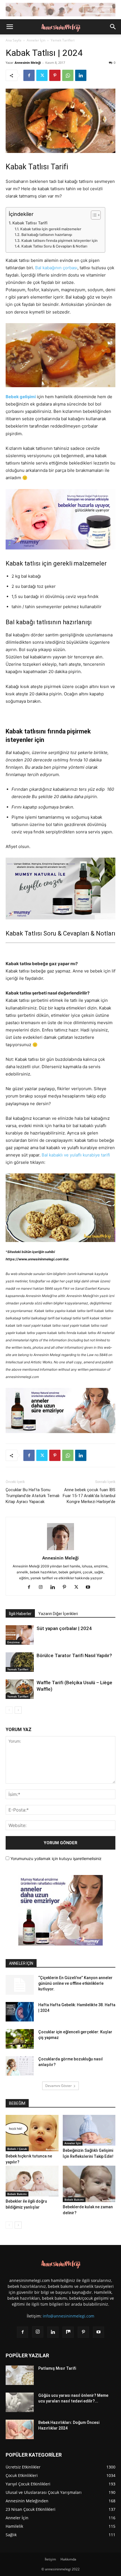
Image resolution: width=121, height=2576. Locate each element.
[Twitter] (42, 75)
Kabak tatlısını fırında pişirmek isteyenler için (60, 241)
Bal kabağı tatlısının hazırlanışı (47, 235)
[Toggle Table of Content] (93, 215)
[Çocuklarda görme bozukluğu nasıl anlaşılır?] (20, 2066)
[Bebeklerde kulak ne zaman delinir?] (89, 2184)
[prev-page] (9, 1710)
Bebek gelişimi (21, 397)
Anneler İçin (36, 40)
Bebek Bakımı (17, 2194)
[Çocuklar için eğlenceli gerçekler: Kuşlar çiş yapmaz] (20, 2039)
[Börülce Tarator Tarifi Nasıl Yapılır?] (20, 1662)
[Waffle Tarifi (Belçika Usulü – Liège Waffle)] (20, 1689)
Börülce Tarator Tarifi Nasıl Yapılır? (74, 1655)
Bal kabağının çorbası (56, 268)
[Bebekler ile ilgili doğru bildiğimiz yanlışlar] (32, 2181)
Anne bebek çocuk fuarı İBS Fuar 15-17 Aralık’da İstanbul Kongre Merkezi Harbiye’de (89, 1496)
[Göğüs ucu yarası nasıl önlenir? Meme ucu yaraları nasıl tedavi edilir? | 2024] (20, 2402)
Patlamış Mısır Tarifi (57, 2368)
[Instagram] (43, 1587)
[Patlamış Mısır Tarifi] (20, 2375)
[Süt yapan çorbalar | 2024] (20, 1635)
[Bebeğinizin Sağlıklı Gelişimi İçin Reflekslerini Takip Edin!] (89, 2130)
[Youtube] (90, 1587)
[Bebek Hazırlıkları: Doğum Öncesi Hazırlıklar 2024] (20, 2429)
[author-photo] (60, 1550)
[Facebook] (29, 75)
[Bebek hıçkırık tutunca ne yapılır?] (32, 2133)
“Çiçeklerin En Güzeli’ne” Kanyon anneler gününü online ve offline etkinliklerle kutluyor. (75, 1983)
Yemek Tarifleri (63, 40)
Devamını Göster (59, 2086)
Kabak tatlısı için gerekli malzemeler (51, 229)
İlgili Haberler (20, 1614)
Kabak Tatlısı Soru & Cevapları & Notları (54, 246)
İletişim (50, 2559)
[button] (10, 27)
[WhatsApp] (68, 75)
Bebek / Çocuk (17, 2149)
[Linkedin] (81, 75)
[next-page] (18, 1710)
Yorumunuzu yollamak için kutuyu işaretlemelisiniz (55, 1858)
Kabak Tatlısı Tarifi (30, 223)
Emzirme (14, 1642)
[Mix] (68, 2332)
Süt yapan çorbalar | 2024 (64, 1628)
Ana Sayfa (14, 40)
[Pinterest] (55, 75)
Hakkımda (68, 2559)
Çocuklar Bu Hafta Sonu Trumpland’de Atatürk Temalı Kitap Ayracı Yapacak (33, 1496)
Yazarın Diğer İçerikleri (58, 1614)
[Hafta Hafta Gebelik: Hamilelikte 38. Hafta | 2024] (20, 2012)
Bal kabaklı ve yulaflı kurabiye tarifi (76, 1155)
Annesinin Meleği (28, 63)
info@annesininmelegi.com (69, 2316)
